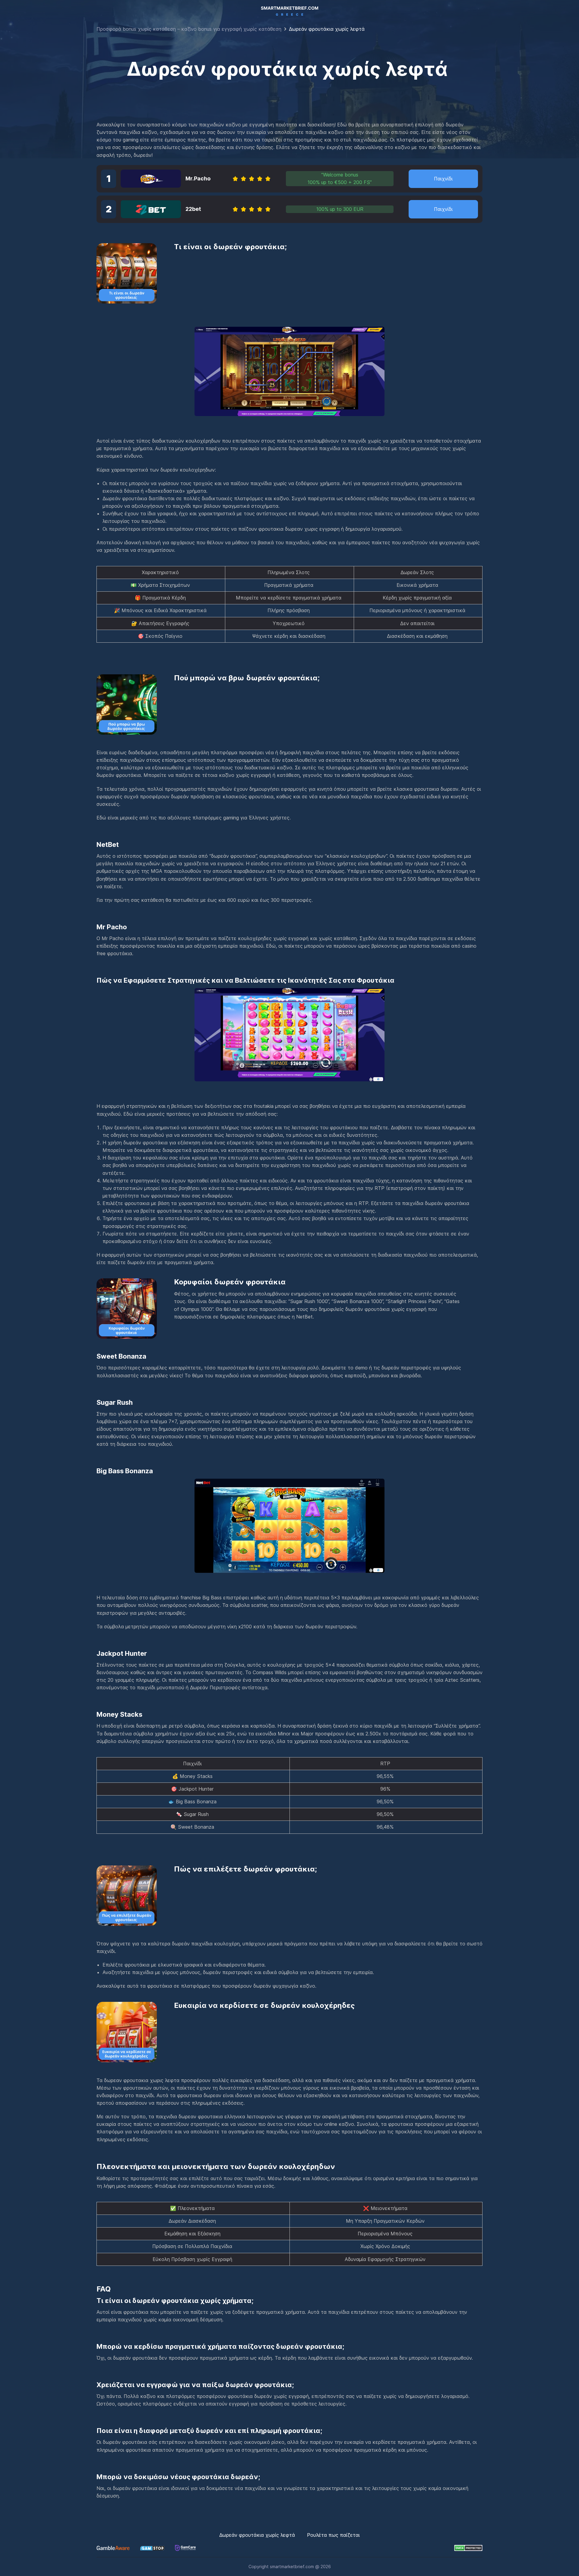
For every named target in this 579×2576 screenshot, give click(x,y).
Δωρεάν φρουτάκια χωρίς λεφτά (258, 2535)
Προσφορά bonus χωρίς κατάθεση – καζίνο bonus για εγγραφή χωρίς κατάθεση (189, 29)
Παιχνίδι (443, 179)
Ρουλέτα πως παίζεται (333, 2535)
